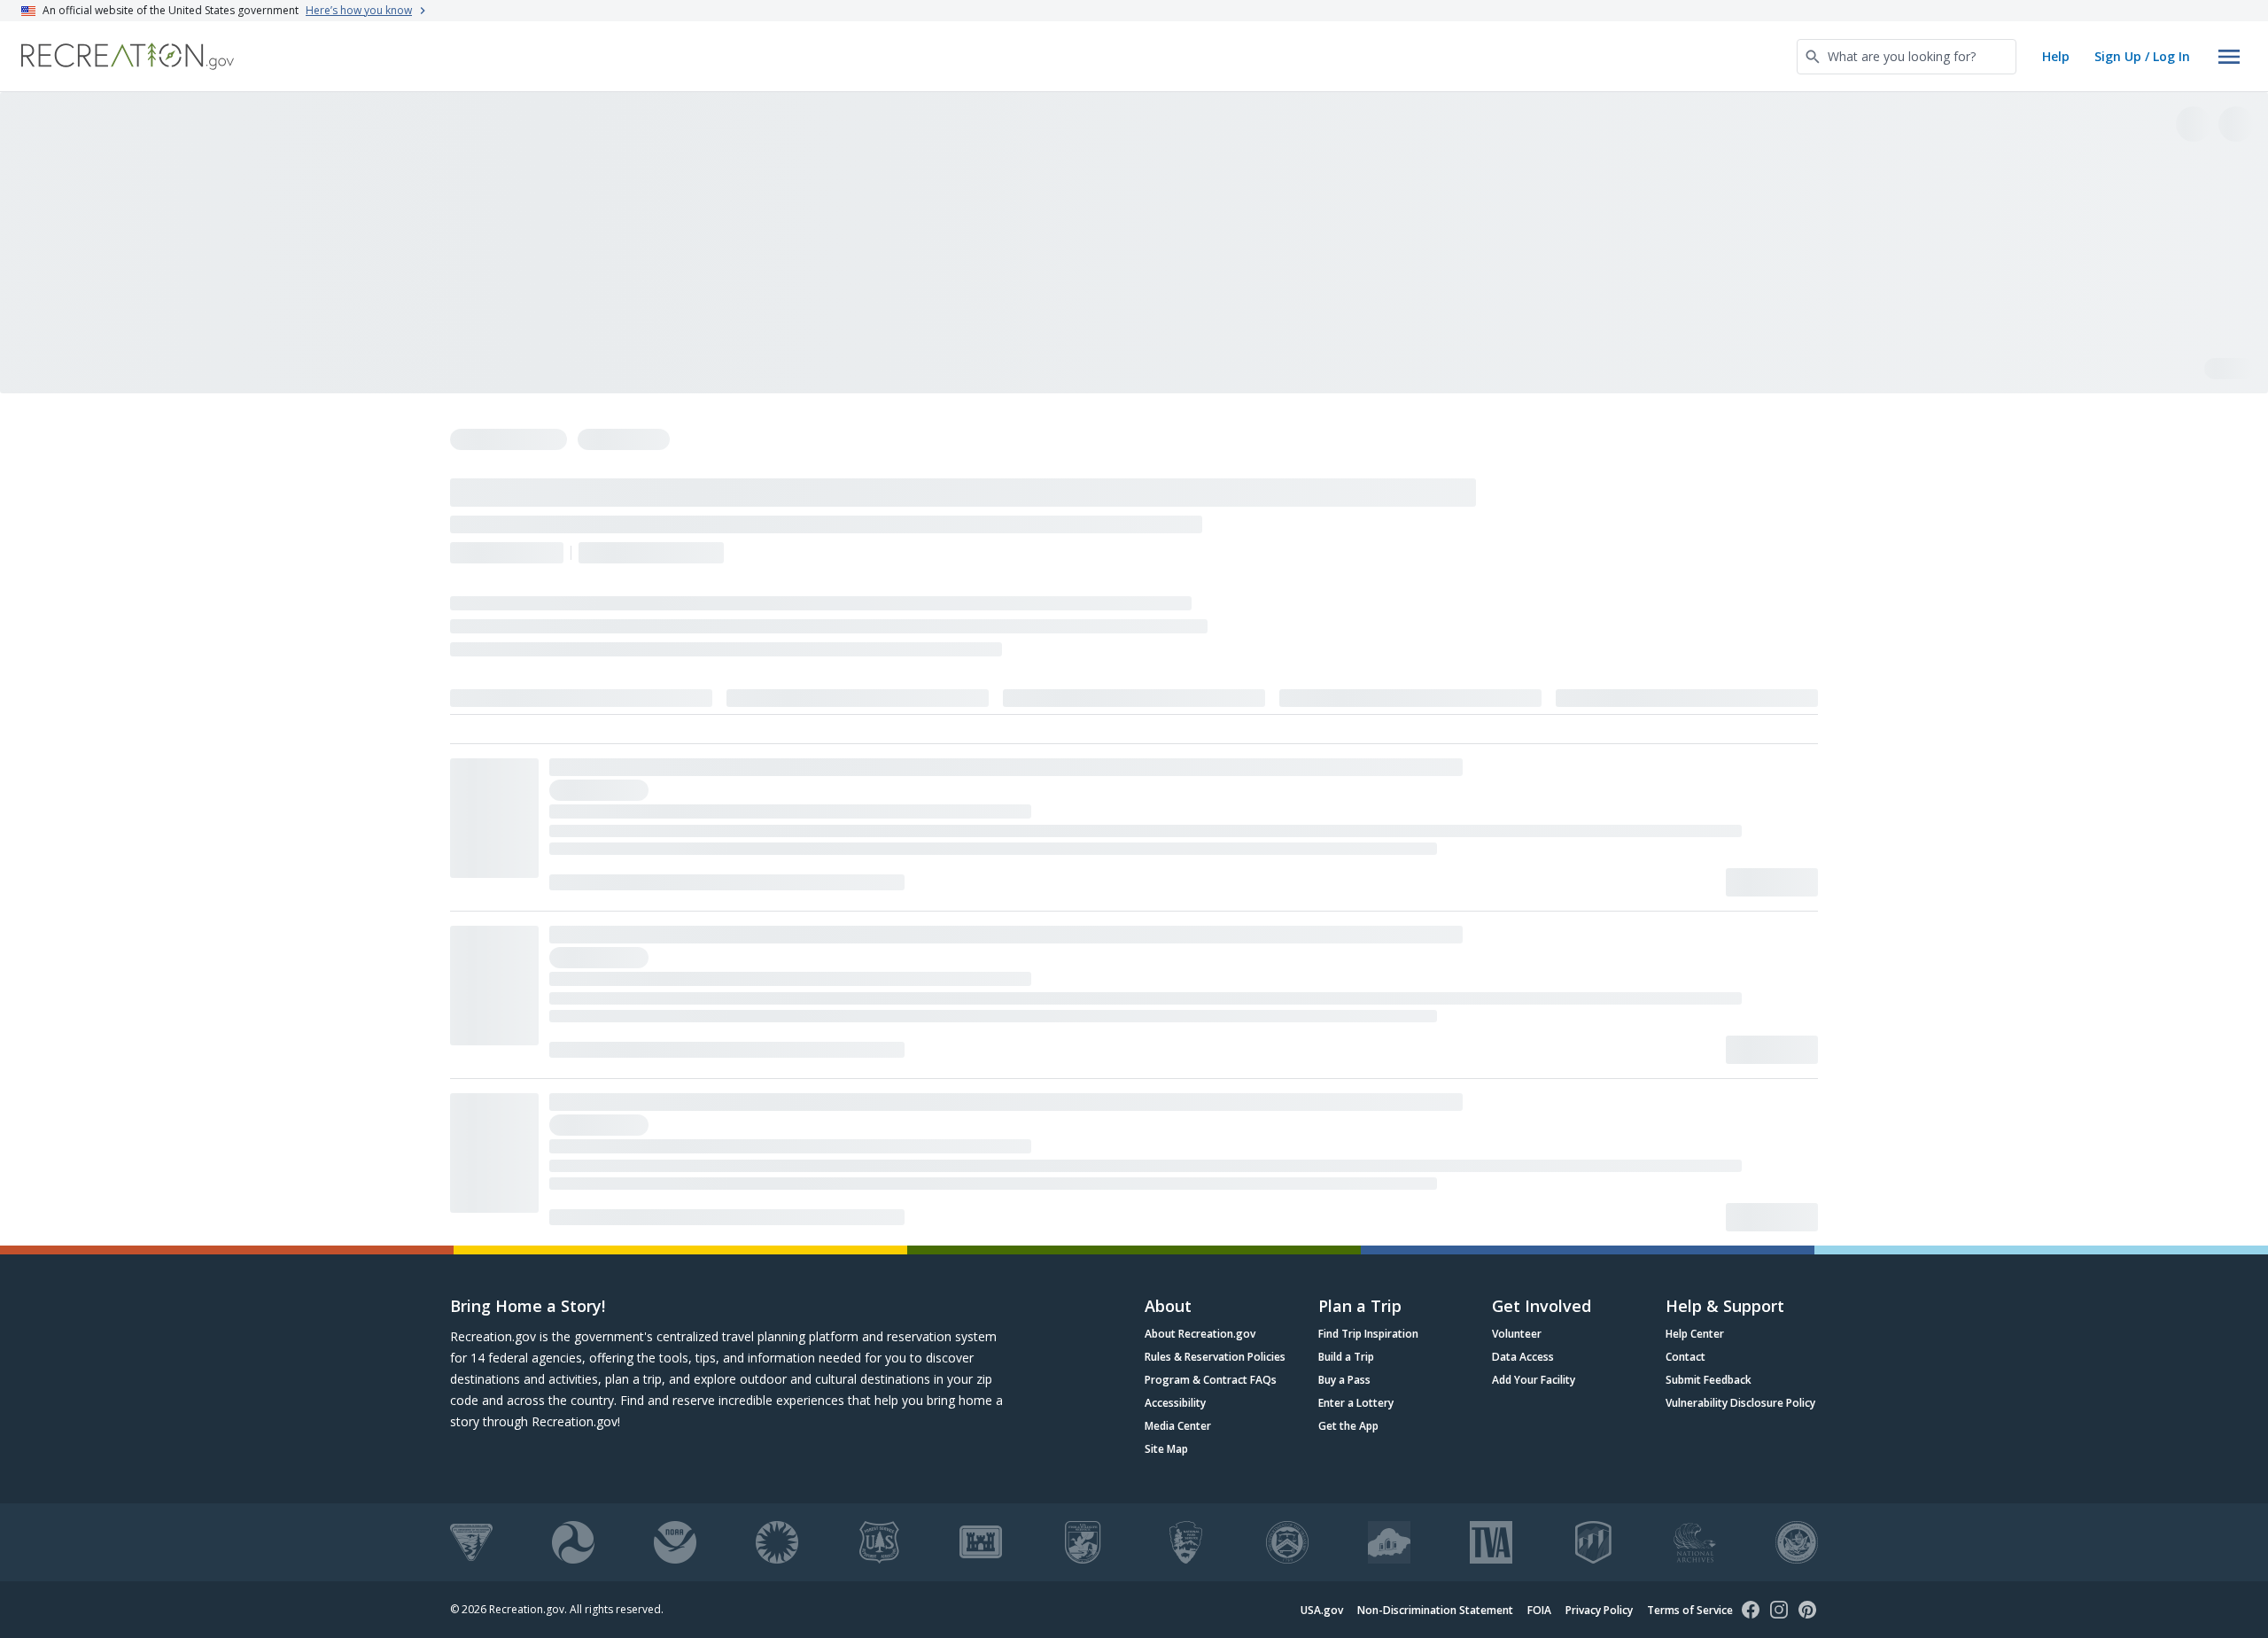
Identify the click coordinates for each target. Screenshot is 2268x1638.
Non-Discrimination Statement (1435, 1610)
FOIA (1539, 1610)
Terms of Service (1690, 1610)
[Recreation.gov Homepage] (128, 56)
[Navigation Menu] (2229, 57)
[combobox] (1907, 57)
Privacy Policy (1599, 1610)
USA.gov (1322, 1610)
